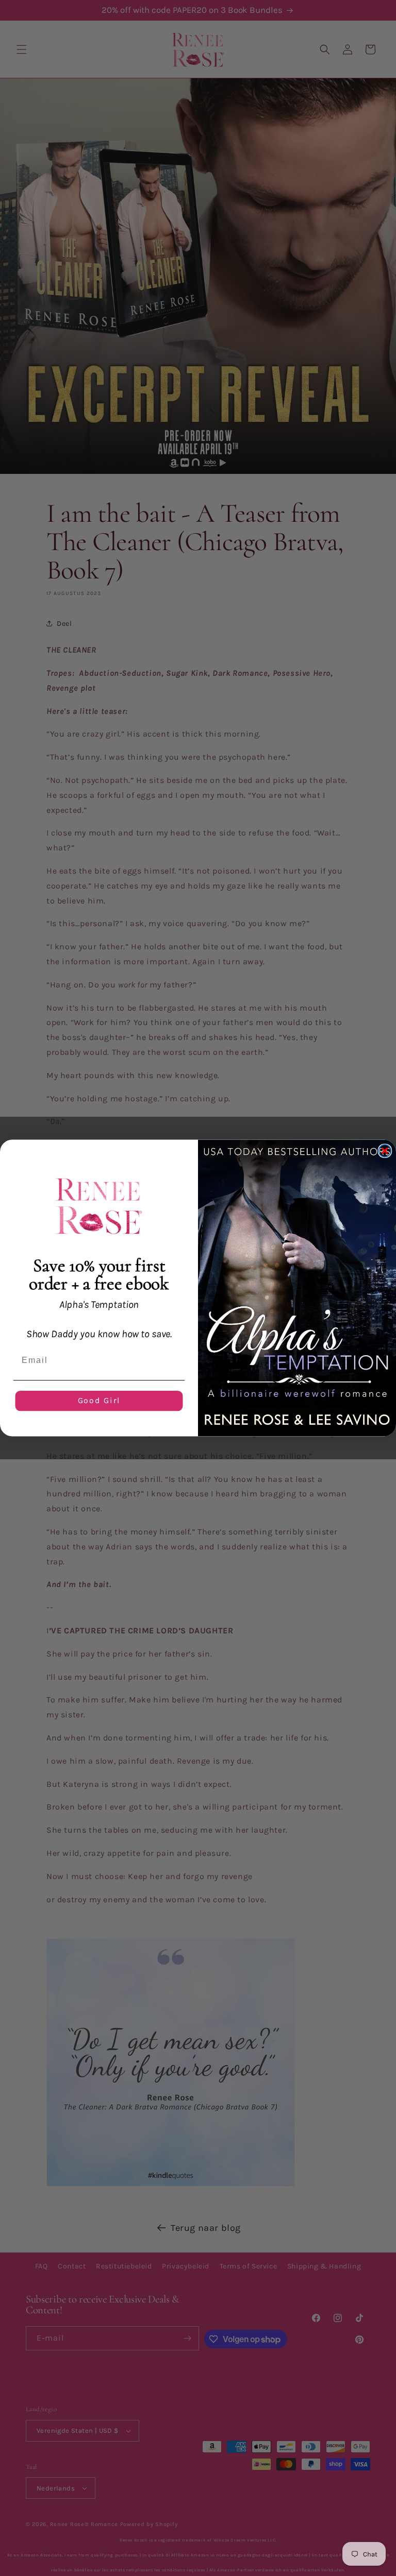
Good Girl (99, 1401)
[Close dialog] (385, 1151)
